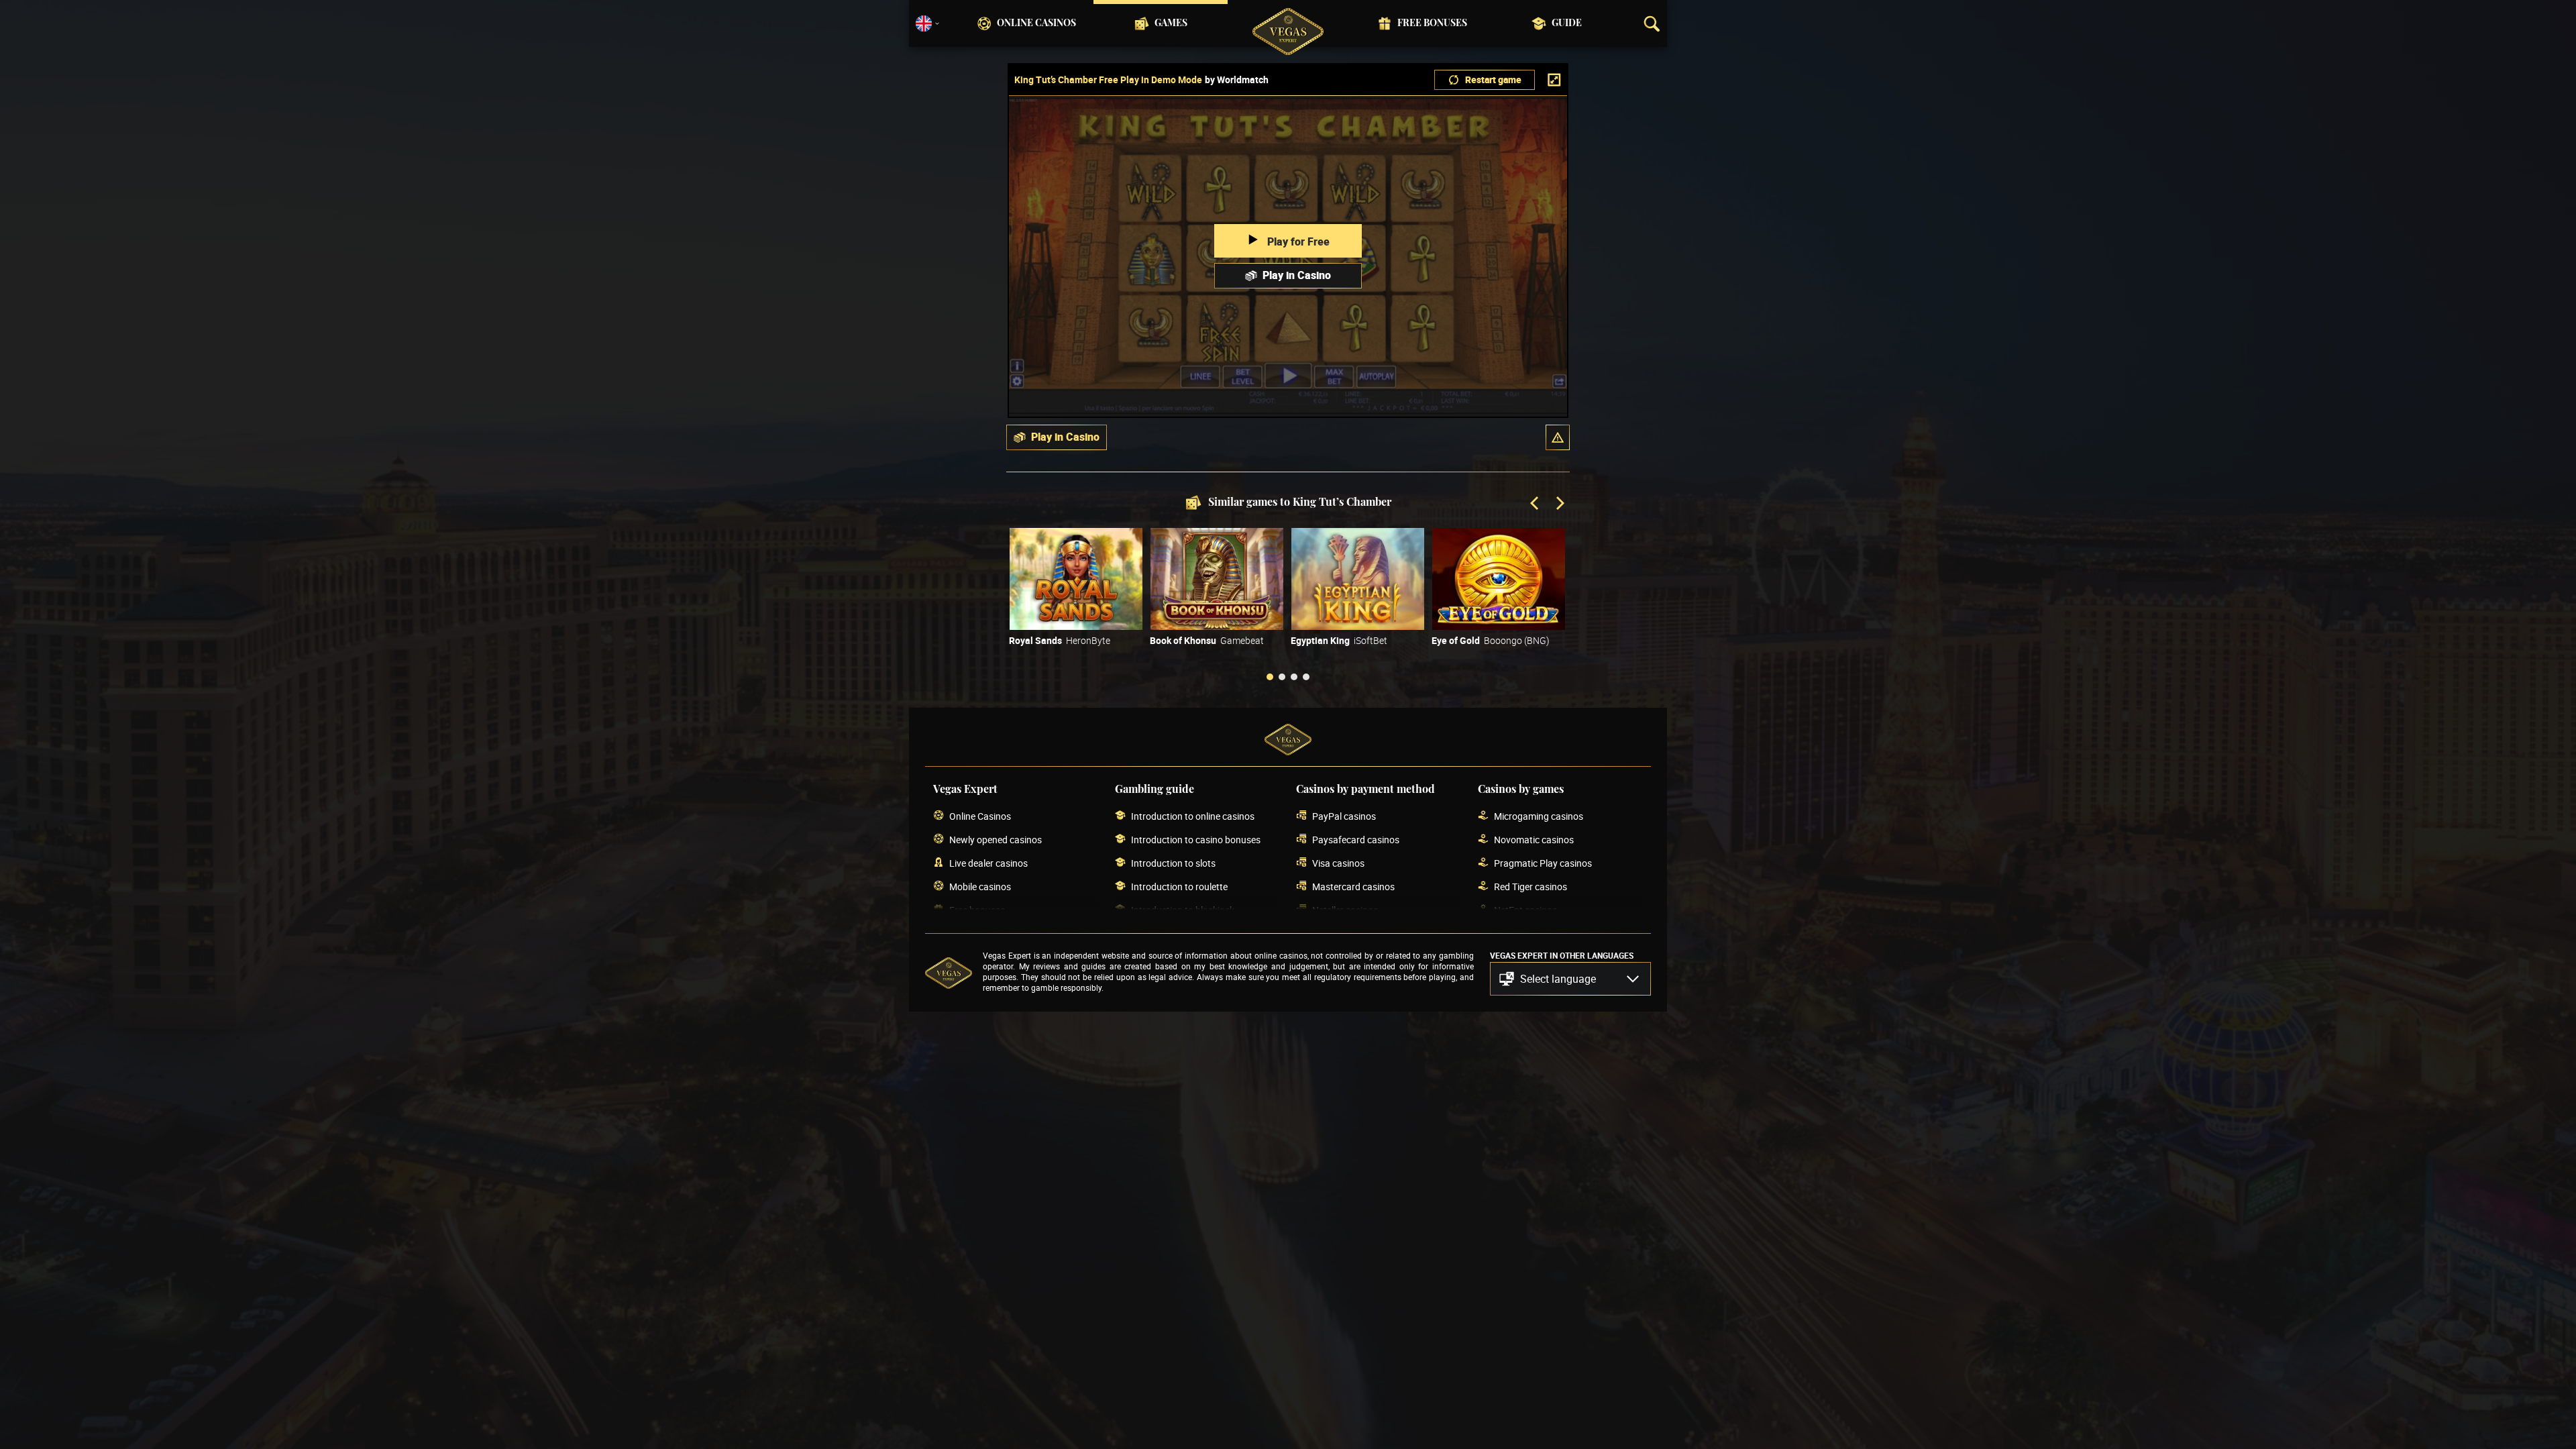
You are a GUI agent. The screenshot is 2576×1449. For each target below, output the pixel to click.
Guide (1567, 23)
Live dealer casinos (988, 863)
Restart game (1493, 79)
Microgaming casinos (1539, 816)
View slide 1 (1270, 677)
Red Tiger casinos (1531, 887)
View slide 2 (1282, 677)
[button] (1558, 437)
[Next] (1559, 504)
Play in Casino (1297, 275)
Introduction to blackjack (1183, 910)
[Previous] (1536, 504)
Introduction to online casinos (1193, 816)
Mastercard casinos (1353, 887)
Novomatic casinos (1534, 840)
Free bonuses (1432, 23)
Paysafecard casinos (1356, 840)
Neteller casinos (1345, 910)
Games (1171, 23)
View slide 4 (1306, 677)
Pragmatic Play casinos (1543, 863)
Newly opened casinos (996, 840)
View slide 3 (1294, 677)
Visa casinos (1338, 863)
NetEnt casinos (1525, 910)
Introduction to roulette (1179, 887)
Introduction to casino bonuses (1196, 840)
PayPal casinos (1344, 816)
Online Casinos (1036, 23)
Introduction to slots (1173, 863)
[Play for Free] (1076, 579)
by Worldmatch (1237, 80)
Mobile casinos (980, 887)
